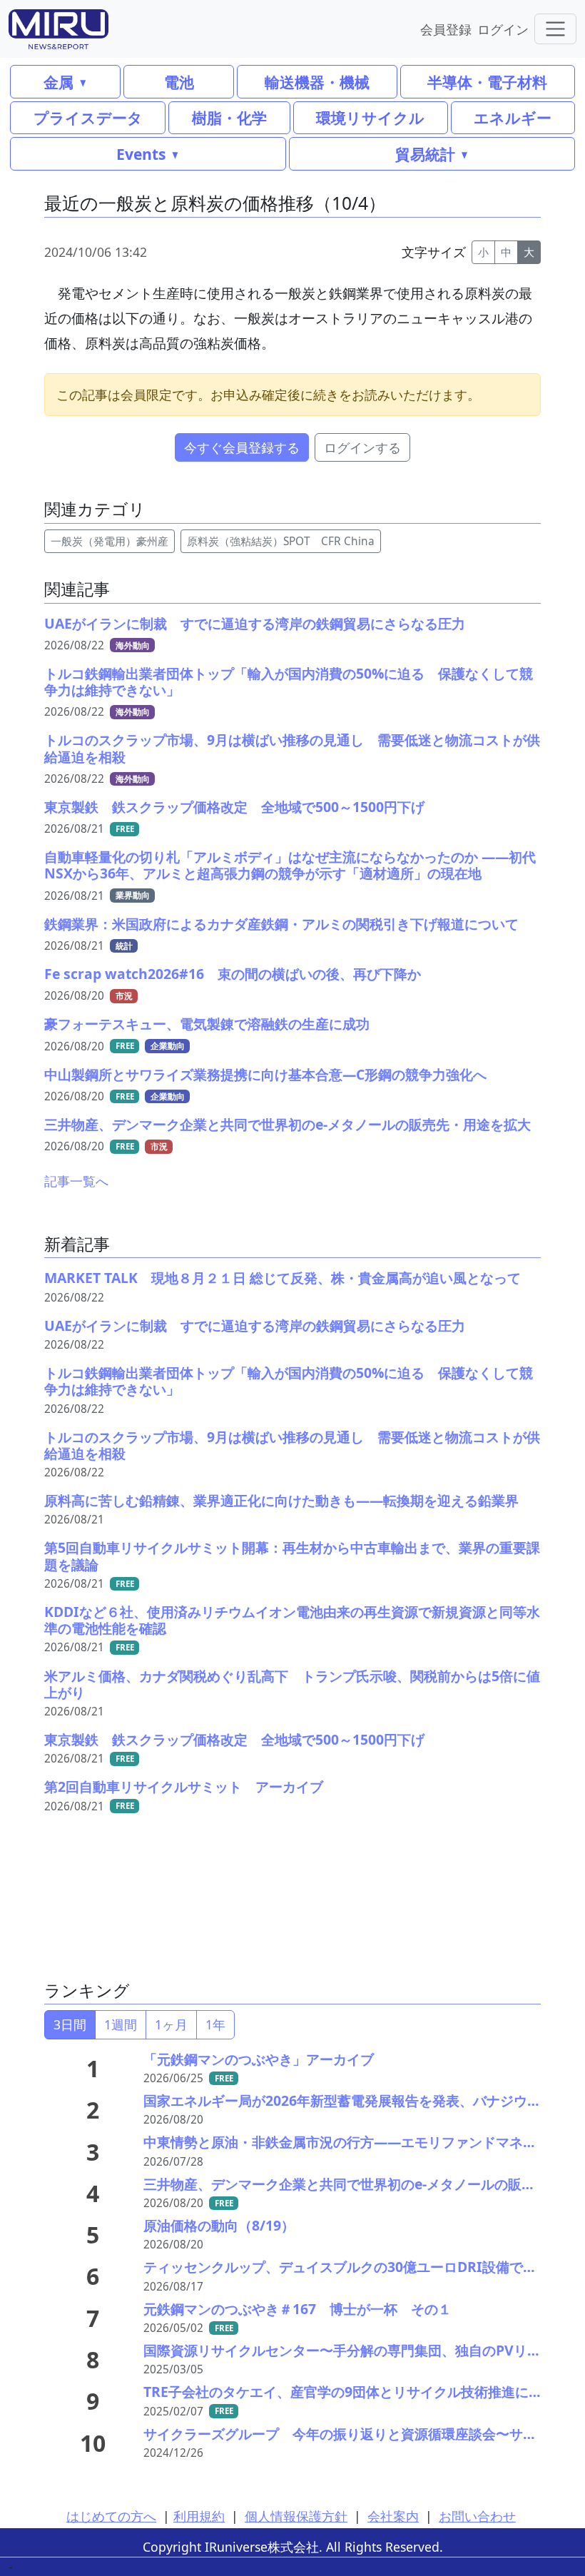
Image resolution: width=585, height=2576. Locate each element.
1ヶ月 (171, 2024)
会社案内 (393, 2516)
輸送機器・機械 (317, 82)
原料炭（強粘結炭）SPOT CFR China (281, 541)
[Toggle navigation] (555, 29)
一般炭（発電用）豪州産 (110, 541)
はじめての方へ (111, 2516)
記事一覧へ (76, 1181)
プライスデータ (88, 117)
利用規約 (199, 2516)
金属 (58, 82)
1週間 (121, 2024)
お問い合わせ (477, 2516)
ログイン (503, 29)
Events (141, 154)
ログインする (362, 447)
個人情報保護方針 (296, 2516)
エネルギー (513, 117)
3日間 (70, 2024)
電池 (179, 82)
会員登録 (446, 29)
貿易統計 (425, 154)
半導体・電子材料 (487, 82)
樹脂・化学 (229, 117)
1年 (215, 2024)
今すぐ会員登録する (242, 447)
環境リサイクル (370, 117)
